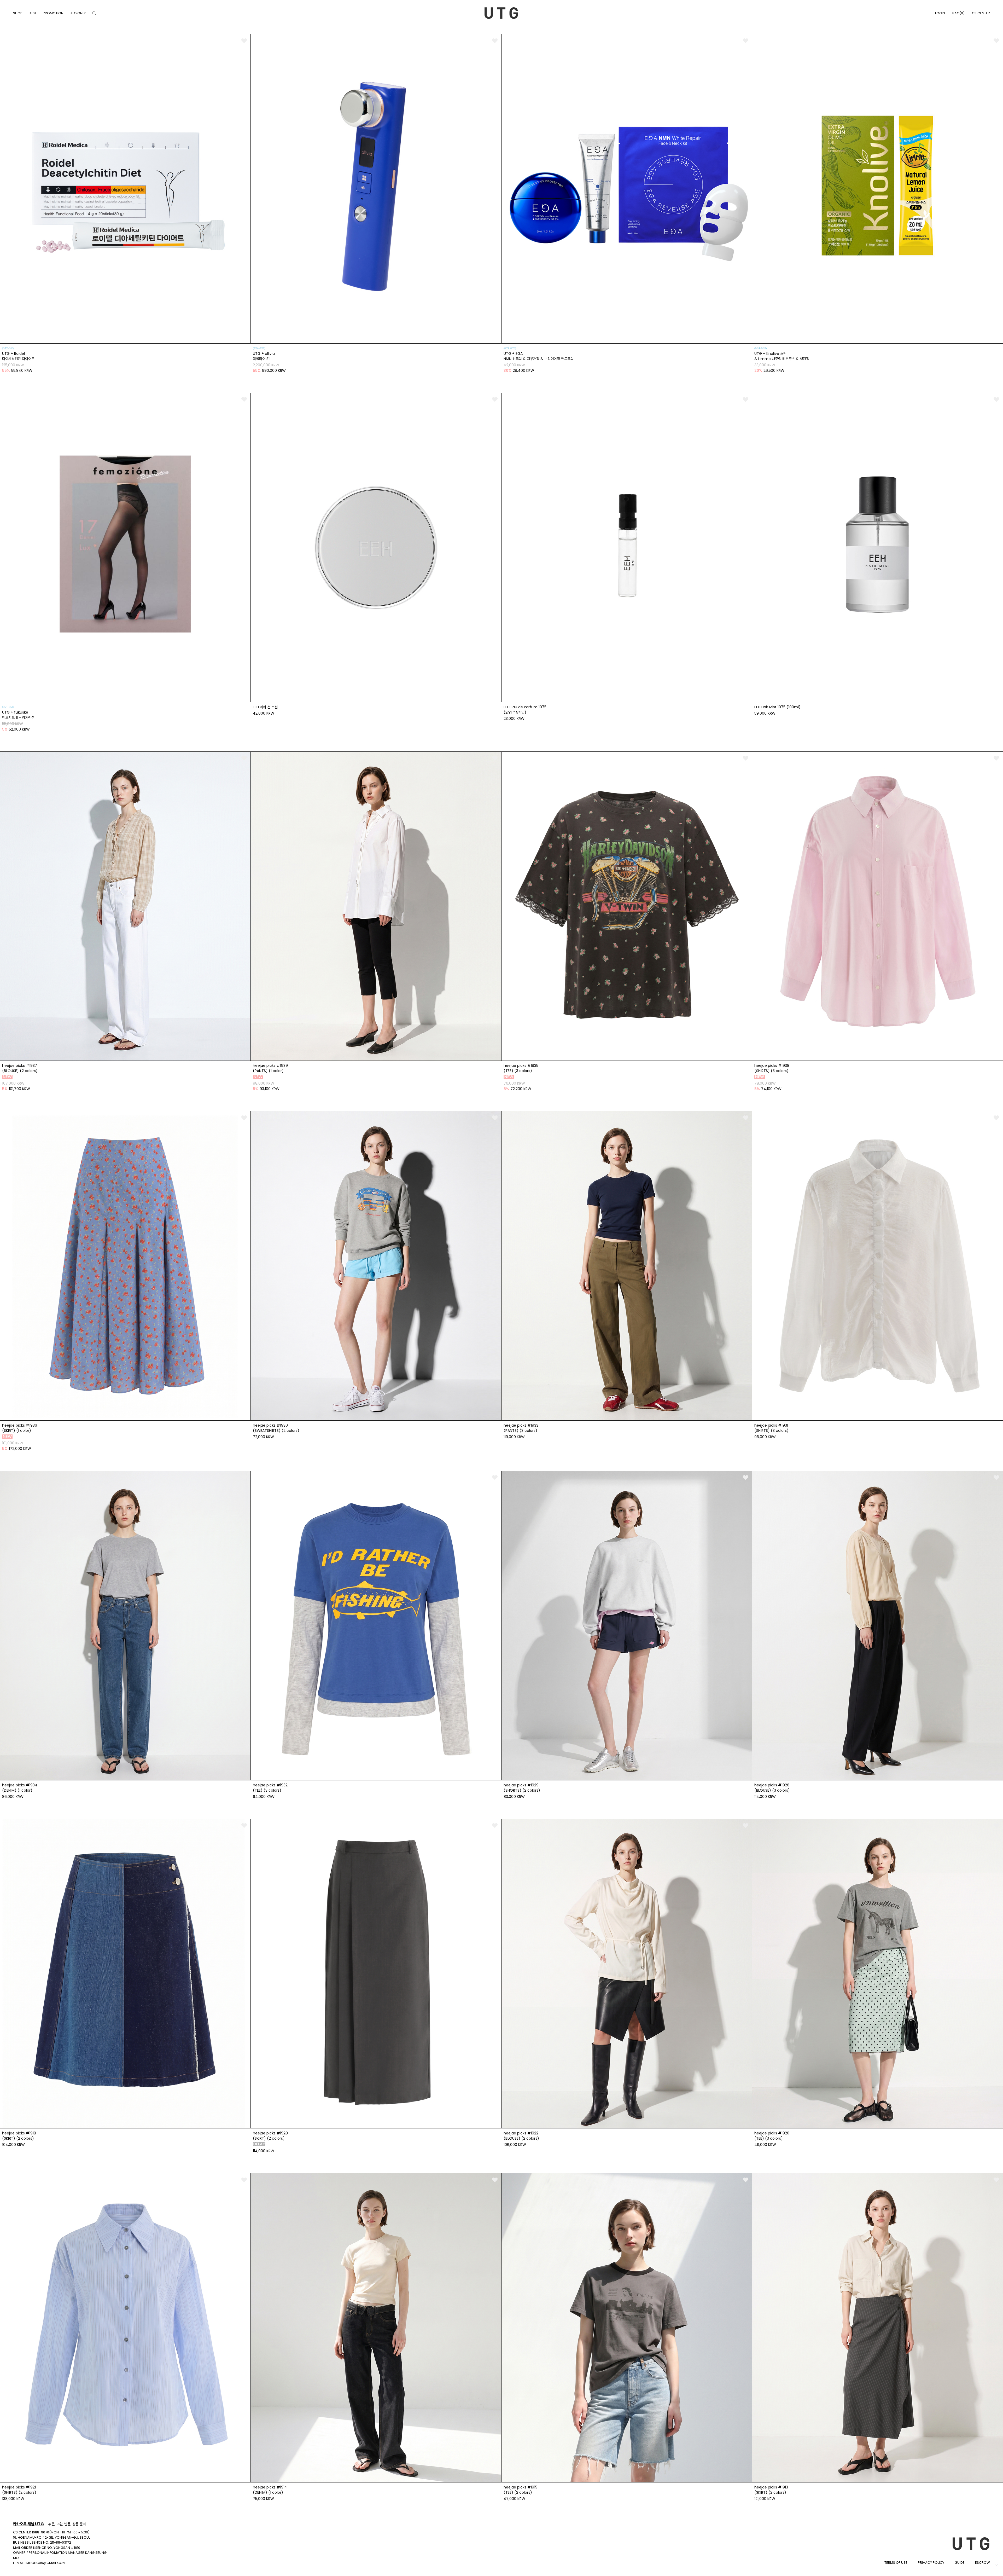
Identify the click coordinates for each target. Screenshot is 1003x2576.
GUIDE (960, 2563)
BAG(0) (958, 13)
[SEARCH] (94, 13)
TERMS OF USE (896, 2563)
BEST (33, 13)
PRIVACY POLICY (931, 2563)
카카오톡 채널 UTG (28, 2524)
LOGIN (940, 13)
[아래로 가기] (996, 2565)
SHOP (18, 13)
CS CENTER (981, 13)
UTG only (78, 13)
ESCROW (982, 2563)
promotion (53, 13)
